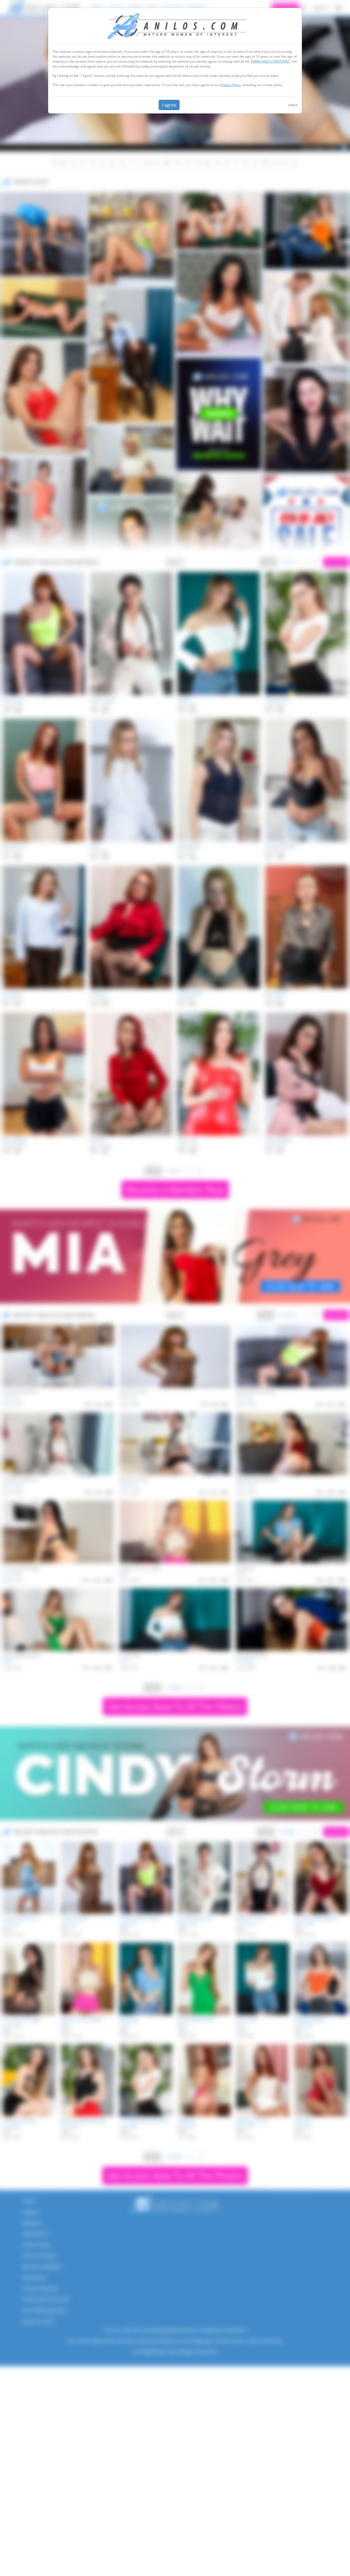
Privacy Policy (230, 85)
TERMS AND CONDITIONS (270, 61)
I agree (169, 105)
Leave (293, 105)
